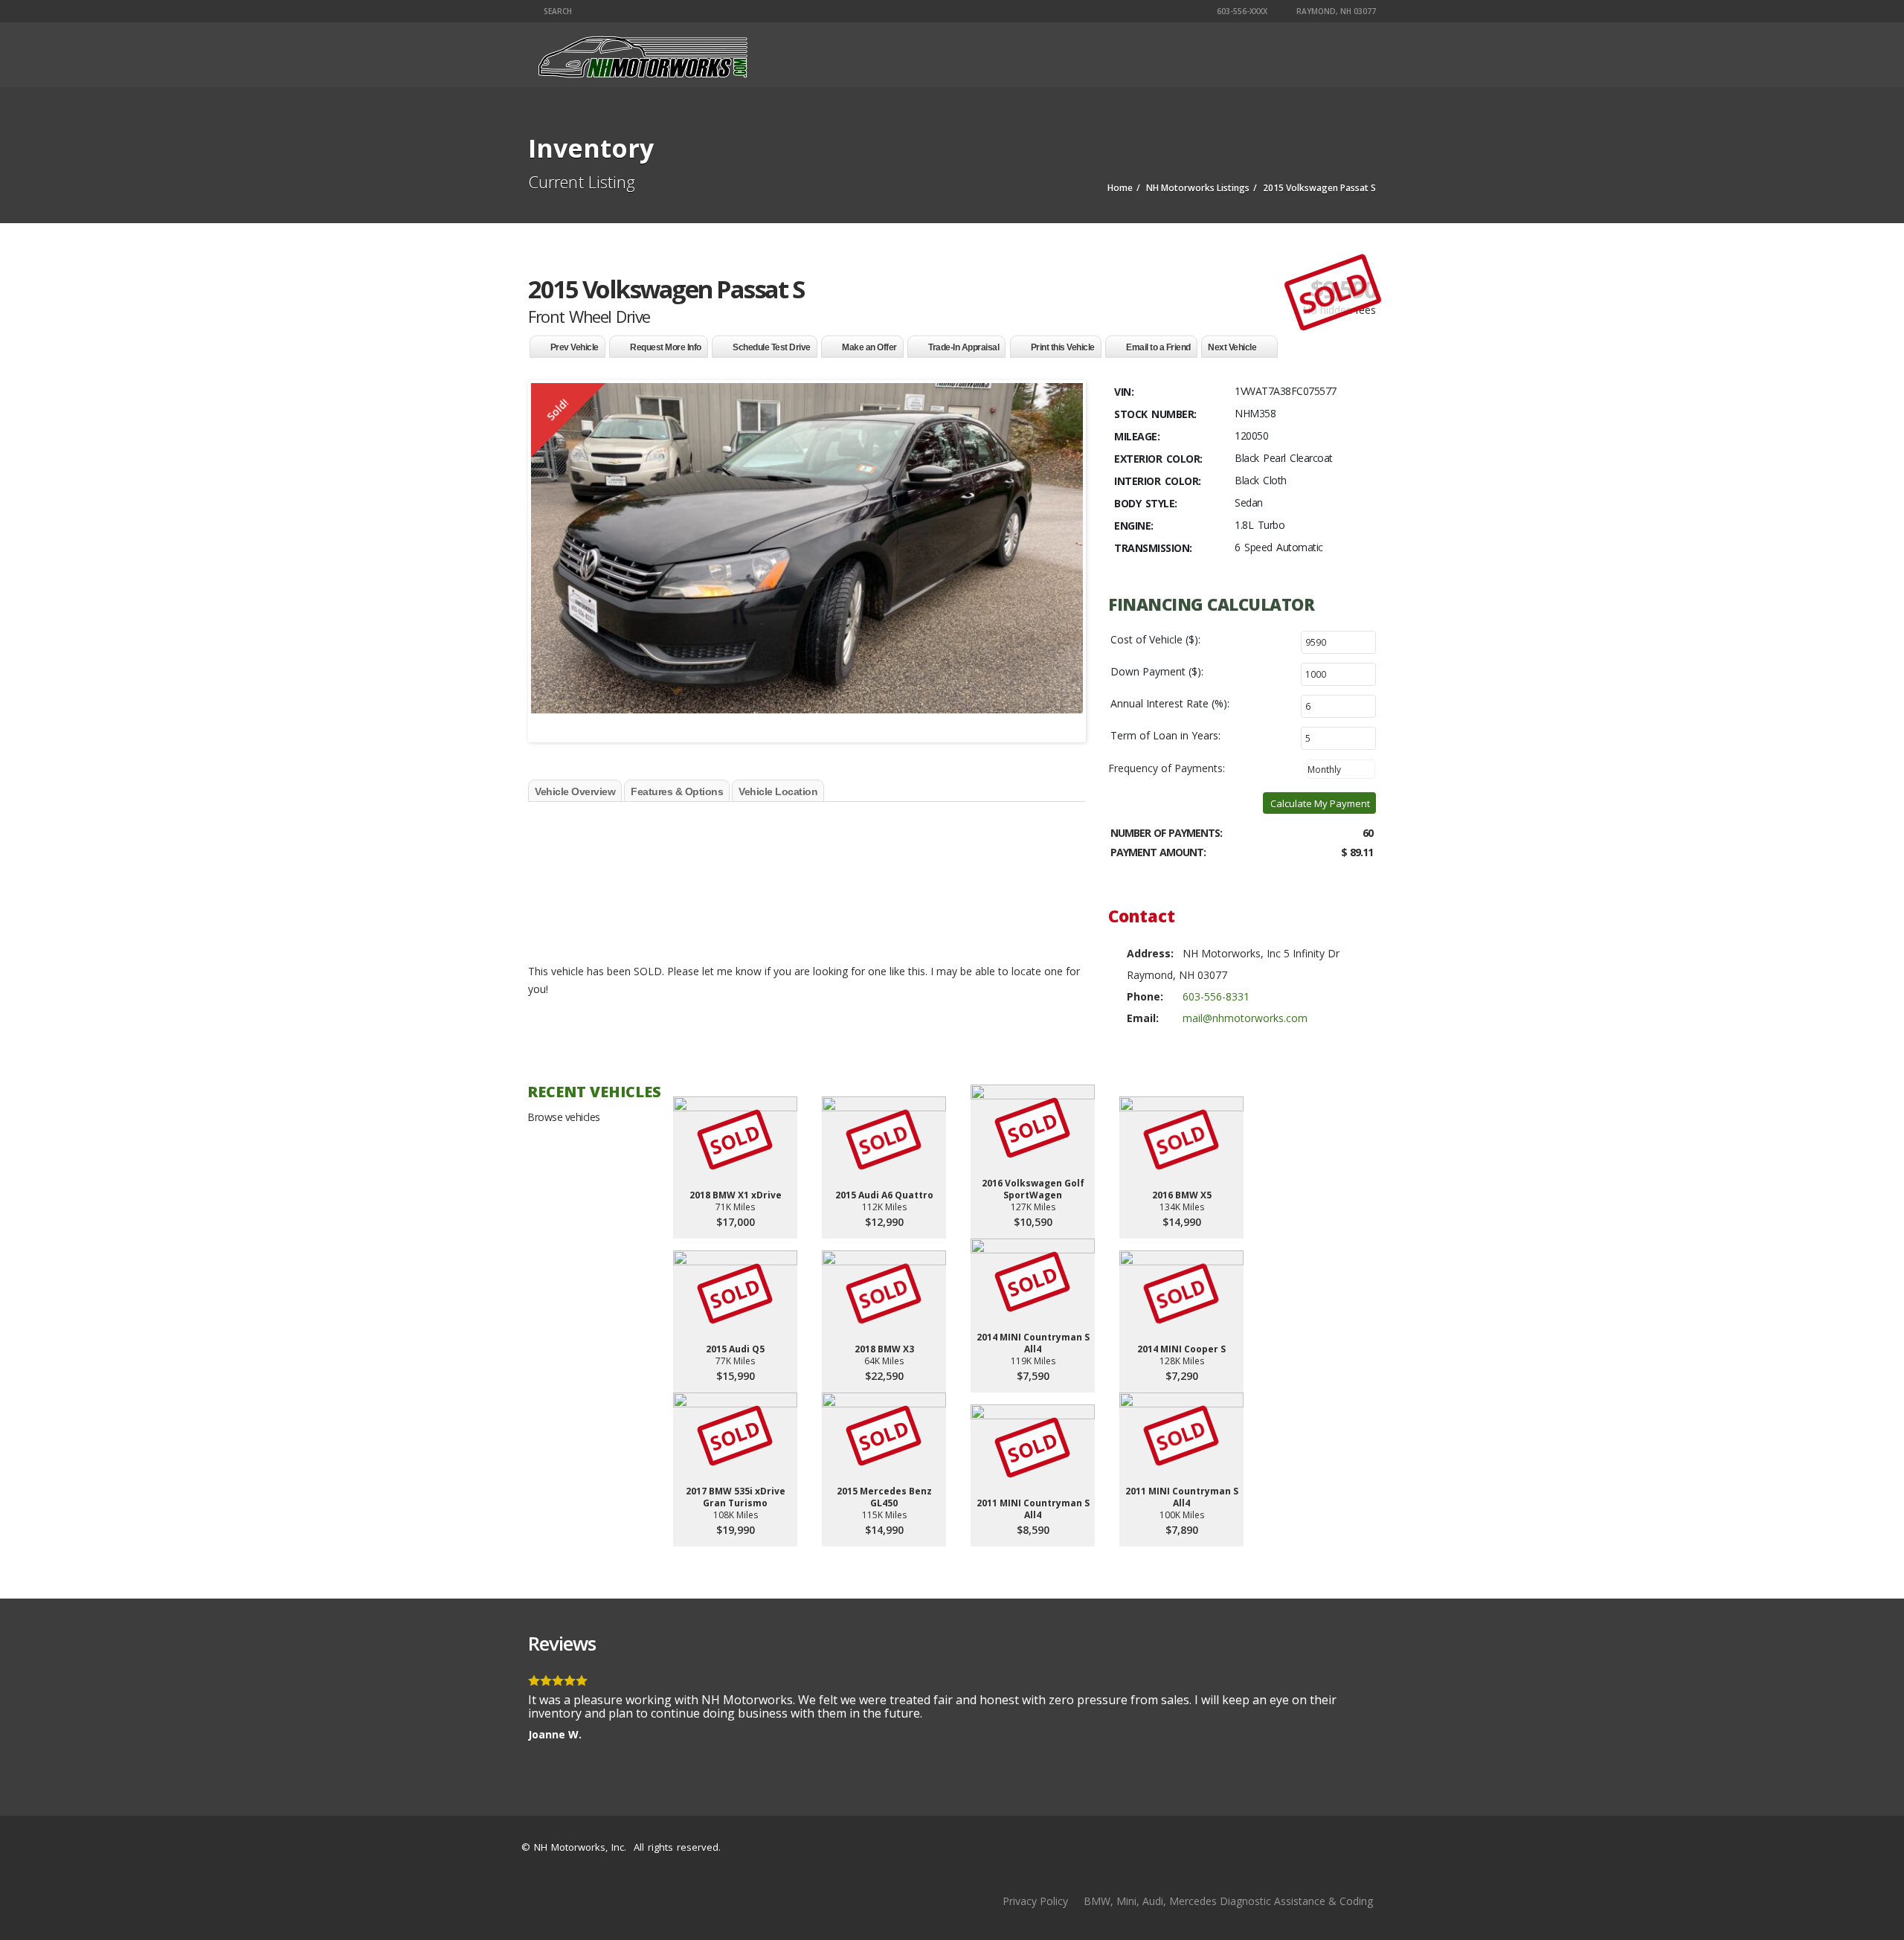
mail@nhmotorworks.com (1245, 1018)
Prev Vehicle (575, 347)
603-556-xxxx (1241, 11)
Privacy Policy (1035, 1901)
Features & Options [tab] (677, 791)
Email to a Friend (1158, 347)
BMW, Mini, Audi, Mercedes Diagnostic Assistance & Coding (1228, 1901)
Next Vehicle (1232, 347)
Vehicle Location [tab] (778, 791)
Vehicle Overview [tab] (575, 791)
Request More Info (666, 347)
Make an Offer (869, 347)
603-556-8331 (1216, 996)
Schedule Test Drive (772, 347)
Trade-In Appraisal (964, 347)
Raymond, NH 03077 (1335, 11)
